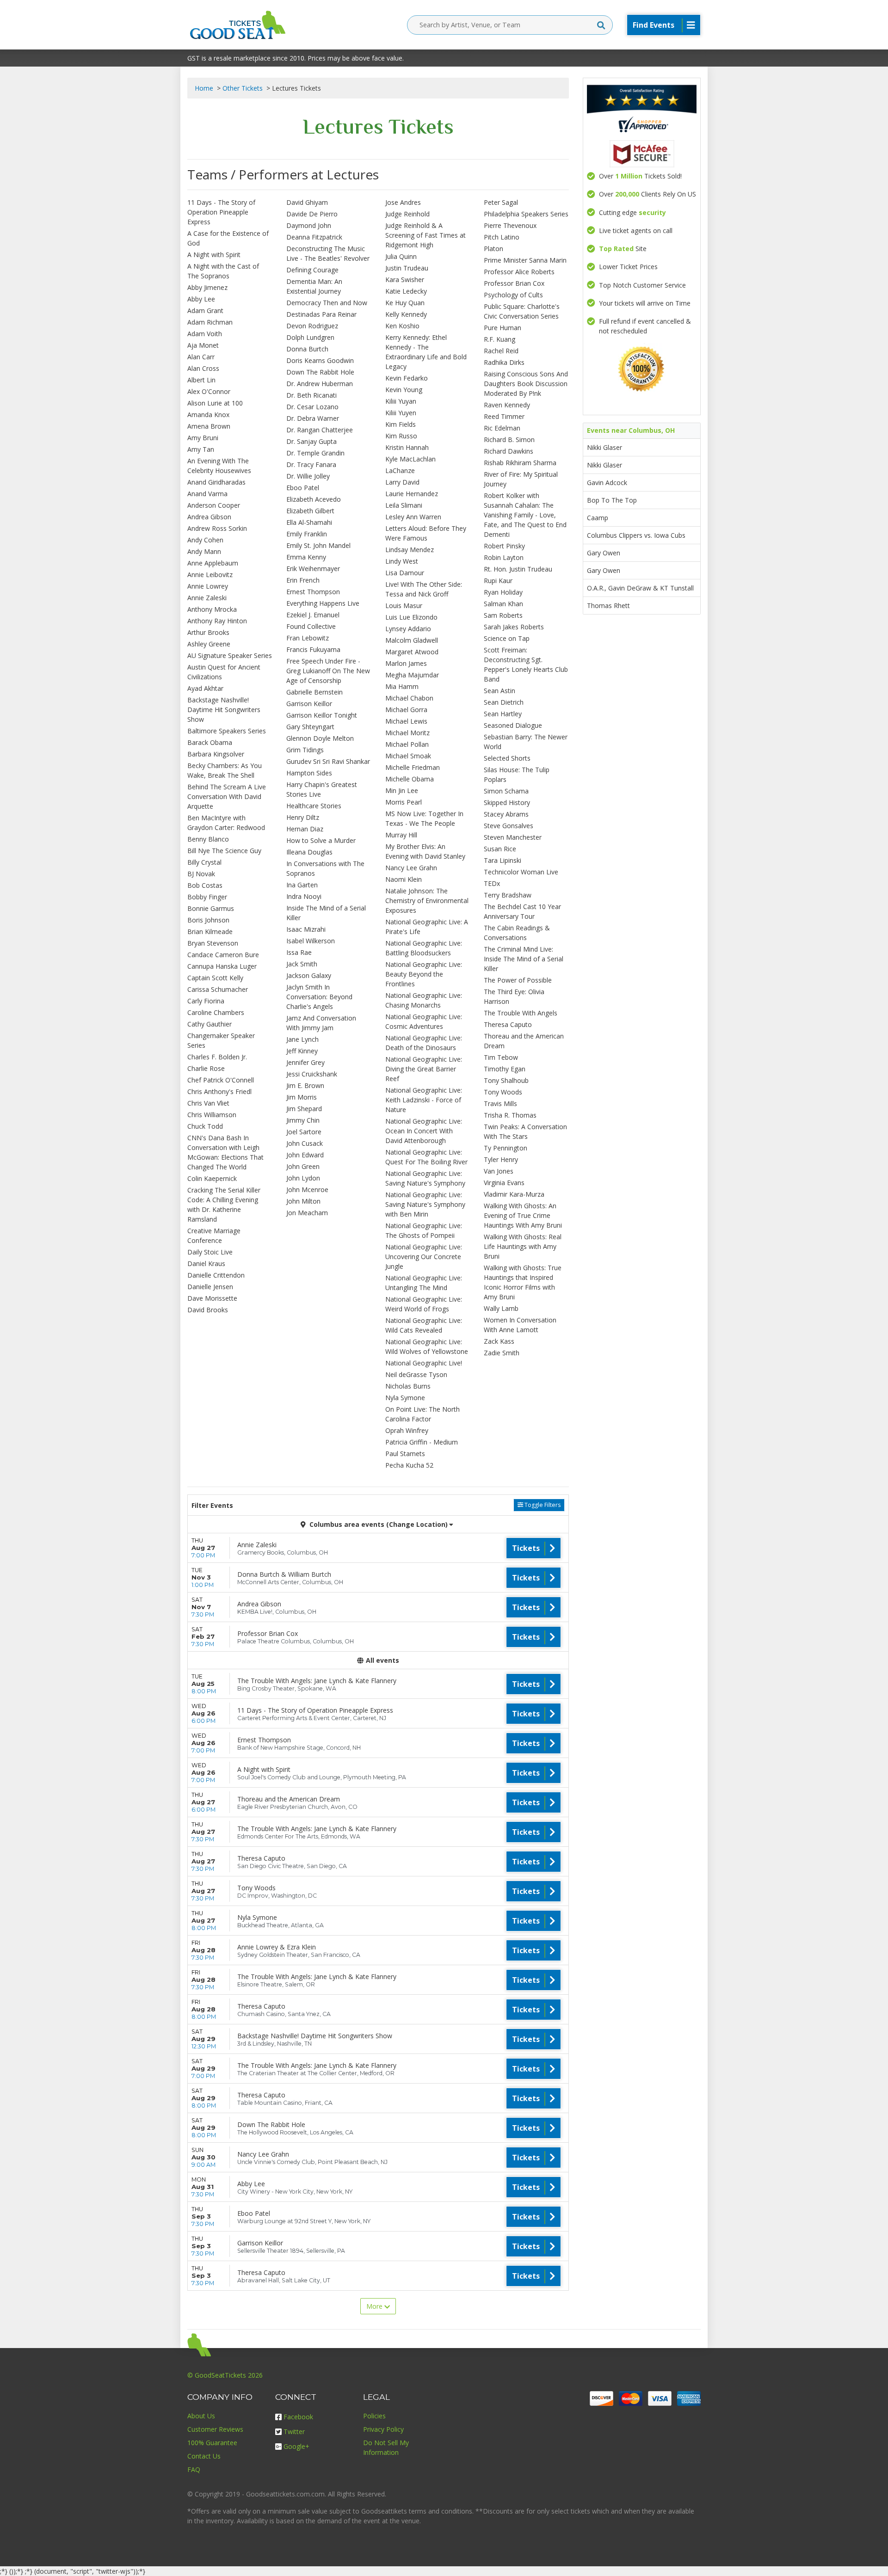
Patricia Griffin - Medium (422, 1442)
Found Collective (311, 626)
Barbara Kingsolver (216, 754)
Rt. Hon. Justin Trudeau (518, 569)
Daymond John (309, 225)
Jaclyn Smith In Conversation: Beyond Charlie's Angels (319, 997)
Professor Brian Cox (514, 283)
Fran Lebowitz (308, 638)
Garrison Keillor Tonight (322, 715)
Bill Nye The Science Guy (224, 851)
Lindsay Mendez (410, 550)
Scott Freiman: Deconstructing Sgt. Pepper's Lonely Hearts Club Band (526, 664)
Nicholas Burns (408, 1386)
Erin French (303, 580)
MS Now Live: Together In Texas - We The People (424, 818)
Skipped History (507, 802)
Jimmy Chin (303, 1120)
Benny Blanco (208, 839)
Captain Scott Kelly (215, 978)
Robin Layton (504, 557)
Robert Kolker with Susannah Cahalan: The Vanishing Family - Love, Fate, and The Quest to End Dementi (525, 515)
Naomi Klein (404, 879)
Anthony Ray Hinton (217, 621)
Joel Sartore (304, 1132)
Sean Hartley (503, 714)
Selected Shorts (507, 758)
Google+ (296, 2446)
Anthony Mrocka (212, 609)
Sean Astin (499, 691)
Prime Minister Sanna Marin (525, 260)
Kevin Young (404, 390)
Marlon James (406, 663)
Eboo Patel (303, 488)
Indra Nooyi (304, 896)
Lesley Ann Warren (413, 517)
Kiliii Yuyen (401, 413)
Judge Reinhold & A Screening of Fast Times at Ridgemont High (425, 235)
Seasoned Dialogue (513, 725)
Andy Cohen (205, 540)
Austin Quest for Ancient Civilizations (224, 672)
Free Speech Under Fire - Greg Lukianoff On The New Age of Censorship (328, 671)
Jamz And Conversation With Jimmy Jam (321, 1023)
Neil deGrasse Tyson (416, 1374)
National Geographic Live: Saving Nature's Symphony (425, 1178)
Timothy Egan (505, 1069)
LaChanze (400, 470)
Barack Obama (210, 742)
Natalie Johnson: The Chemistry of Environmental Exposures (427, 901)
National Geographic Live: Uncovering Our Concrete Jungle (424, 1257)
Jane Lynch (302, 1039)
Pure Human (503, 328)
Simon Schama (506, 791)
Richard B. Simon (509, 440)
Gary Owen (604, 553)
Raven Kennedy (507, 405)
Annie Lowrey (208, 586)
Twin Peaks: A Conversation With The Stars (525, 1131)
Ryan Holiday (503, 592)
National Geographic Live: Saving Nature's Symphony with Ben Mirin (425, 1204)
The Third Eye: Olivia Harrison (514, 996)
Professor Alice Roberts (519, 272)
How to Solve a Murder (321, 840)
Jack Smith (302, 964)
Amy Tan (201, 449)
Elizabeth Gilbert (310, 511)
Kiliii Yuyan (401, 401)
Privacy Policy (383, 2429)
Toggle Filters (542, 1505)
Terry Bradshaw (508, 895)
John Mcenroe (307, 1190)
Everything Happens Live (323, 603)
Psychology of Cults (513, 295)
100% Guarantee (212, 2443)
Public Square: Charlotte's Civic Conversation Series (522, 311)
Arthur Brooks (208, 632)
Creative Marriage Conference (214, 1236)
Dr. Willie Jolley (308, 476)
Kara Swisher (405, 280)
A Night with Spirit (214, 255)
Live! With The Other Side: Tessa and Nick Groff (424, 589)
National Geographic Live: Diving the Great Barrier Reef (424, 1069)
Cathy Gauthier (210, 1024)
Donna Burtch (307, 349)
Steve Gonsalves (509, 826)
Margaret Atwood (412, 652)
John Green (303, 1166)
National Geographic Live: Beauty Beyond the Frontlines (424, 974)
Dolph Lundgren (310, 337)
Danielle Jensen (210, 1287)
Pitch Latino (502, 237)
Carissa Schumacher (218, 989)
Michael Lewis (406, 721)
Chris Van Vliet (208, 1103)
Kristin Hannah (407, 447)
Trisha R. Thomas (510, 1115)
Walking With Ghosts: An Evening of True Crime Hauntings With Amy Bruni (523, 1215)
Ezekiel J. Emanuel (313, 615)
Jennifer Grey (305, 1062)
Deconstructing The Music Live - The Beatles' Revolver (328, 253)
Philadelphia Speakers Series (526, 214)
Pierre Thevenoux (510, 225)
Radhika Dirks (504, 362)
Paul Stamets (405, 1454)
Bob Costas (205, 885)
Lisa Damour (405, 573)
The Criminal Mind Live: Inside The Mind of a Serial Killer (524, 959)
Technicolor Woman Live (521, 872)
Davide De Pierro (312, 214)
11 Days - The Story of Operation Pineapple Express (221, 212)
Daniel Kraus (206, 1263)
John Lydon (303, 1178)
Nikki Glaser (604, 447)
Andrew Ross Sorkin (217, 528)
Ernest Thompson (313, 592)
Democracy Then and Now (327, 303)
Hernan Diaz (305, 829)
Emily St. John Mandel (318, 545)
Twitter (294, 2432)
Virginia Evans (504, 1183)
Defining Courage (312, 270)
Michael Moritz (407, 733)
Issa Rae (299, 952)
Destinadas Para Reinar (321, 314)
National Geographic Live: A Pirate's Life (427, 927)
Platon (493, 249)
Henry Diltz (303, 817)
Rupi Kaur (498, 581)
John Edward (305, 1155)
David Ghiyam (307, 202)
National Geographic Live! (424, 1363)
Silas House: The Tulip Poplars (517, 775)
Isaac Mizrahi (306, 929)
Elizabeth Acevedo (314, 499)
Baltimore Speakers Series (227, 731)
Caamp (598, 518)
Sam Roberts (503, 615)
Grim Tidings (305, 750)
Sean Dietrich (504, 702)
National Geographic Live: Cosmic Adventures (424, 1021)
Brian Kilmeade (210, 931)
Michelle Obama (410, 779)
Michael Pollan (407, 744)
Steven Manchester (513, 837)
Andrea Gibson (209, 517)
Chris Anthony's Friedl (219, 1091)
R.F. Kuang (499, 339)
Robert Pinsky (504, 546)
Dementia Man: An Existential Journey (314, 286)
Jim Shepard (304, 1109)
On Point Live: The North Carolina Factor (422, 1414)
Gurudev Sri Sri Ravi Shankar (328, 761)
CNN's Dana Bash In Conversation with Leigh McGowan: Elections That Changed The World (225, 1152)
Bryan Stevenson (213, 943)
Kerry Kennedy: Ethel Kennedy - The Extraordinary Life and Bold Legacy (426, 352)
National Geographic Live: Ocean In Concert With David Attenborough (424, 1131)
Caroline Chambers (216, 1012)
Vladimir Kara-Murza (514, 1194)
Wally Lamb (501, 1308)
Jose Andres (403, 202)
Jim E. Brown (305, 1085)
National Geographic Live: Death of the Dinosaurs (424, 1043)
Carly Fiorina (206, 1001)
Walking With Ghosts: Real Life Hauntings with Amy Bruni (523, 1246)
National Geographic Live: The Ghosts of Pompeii (424, 1230)
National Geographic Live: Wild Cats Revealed (424, 1325)
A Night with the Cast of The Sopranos (223, 271)
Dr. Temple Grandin (315, 453)
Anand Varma (207, 494)
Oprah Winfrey (407, 1430)
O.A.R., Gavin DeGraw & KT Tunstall (640, 588)
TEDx (492, 883)
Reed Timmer (504, 416)
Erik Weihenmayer (313, 569)
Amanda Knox (208, 415)
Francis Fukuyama (313, 649)
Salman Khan (503, 604)
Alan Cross (203, 368)
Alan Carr (201, 357)
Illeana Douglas (309, 852)
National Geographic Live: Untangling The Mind (424, 1283)
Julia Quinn (401, 256)
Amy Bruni (203, 438)
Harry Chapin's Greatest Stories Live (322, 789)
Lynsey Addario (408, 629)
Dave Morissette (212, 1298)
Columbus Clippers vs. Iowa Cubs (636, 535)
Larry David (402, 482)
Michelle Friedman (413, 767)
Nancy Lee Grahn (411, 868)
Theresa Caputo (508, 1024)
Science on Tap (507, 638)
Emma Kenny (306, 557)
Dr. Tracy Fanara (311, 464)
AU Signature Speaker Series (230, 655)
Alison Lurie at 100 (215, 403)
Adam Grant (205, 310)
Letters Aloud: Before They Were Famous (426, 533)
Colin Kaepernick (212, 1178)
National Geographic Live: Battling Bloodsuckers (424, 948)
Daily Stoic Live (210, 1252)
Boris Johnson (208, 920)
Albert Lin (201, 380)
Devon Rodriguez (312, 326)
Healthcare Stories (314, 806)
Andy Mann (204, 551)
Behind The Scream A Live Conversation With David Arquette (227, 796)
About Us (201, 2416)
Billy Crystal (204, 862)
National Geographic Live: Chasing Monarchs (424, 1000)
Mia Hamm (402, 686)
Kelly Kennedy (406, 314)
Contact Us (204, 2456)
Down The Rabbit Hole (320, 372)
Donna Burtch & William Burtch (284, 1574)
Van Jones (499, 1171)
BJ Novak (201, 874)
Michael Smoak (408, 756)
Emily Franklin (307, 534)
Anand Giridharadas (216, 482)
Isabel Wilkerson (311, 941)
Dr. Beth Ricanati (311, 395)
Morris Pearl (404, 802)
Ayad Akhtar (205, 688)
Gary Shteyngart (310, 727)
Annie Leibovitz (210, 575)
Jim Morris (302, 1097)
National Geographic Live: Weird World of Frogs (424, 1304)
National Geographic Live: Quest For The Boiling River (426, 1157)
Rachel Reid (501, 351)
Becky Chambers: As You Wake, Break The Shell (225, 770)
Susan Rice (500, 849)
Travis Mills (500, 1104)
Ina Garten (302, 885)
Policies (374, 2416)
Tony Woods (503, 1092)
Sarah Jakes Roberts (514, 627)
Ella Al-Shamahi (309, 522)
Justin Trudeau (407, 268)
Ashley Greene (209, 644)
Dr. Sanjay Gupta (311, 441)
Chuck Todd (205, 1126)
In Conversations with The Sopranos (325, 868)
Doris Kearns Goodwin (320, 360)
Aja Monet (203, 345)
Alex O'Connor (209, 391)
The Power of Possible (518, 980)
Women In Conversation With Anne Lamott (520, 1325)
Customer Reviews (215, 2429)
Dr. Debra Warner (313, 418)
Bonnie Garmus (211, 908)
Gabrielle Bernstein (314, 692)
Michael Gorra (406, 710)
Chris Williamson (212, 1115)
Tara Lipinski (503, 860)
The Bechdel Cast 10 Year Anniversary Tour (522, 911)
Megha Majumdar (412, 675)
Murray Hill (401, 835)
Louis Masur (404, 606)
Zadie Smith (502, 1353)
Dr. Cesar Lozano (312, 407)
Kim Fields (401, 424)
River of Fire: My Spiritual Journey (521, 479)
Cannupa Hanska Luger (222, 966)
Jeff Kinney (302, 1051)
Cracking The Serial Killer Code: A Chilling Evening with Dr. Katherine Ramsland (224, 1205)
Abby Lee (201, 299)
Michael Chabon (409, 698)
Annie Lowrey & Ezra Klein (277, 1947)
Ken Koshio (402, 326)
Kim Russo (401, 436)
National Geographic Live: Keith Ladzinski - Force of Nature (424, 1100)
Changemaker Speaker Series (221, 1040)
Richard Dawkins (509, 451)
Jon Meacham (307, 1213)
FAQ (194, 2469)
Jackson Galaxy (309, 975)
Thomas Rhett (608, 606)
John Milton (303, 1201)
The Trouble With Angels (521, 1013)
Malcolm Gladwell (412, 640)
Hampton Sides (309, 773)
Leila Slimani (404, 505)
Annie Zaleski (207, 598)
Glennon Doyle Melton (320, 738)
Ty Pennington (506, 1148)
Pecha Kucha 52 (409, 1465)
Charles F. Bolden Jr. (217, 1057)
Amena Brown (209, 426)
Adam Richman (210, 322)
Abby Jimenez (207, 287)
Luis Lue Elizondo (411, 617)
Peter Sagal (501, 202)
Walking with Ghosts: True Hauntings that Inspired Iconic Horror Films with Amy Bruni (523, 1282)
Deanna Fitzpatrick (314, 237)
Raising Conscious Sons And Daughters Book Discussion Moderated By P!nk (526, 384)
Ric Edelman (502, 428)
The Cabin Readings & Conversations (517, 933)
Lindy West (402, 561)
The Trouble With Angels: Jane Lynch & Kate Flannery (317, 1681)
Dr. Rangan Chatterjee (320, 430)
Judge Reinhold (407, 214)
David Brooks (208, 1310)
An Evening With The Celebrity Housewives (219, 466)
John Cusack (305, 1143)
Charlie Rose (206, 1068)
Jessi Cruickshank (312, 1074)
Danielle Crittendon (216, 1275)
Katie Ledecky (406, 291)
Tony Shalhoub (506, 1080)
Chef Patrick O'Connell (221, 1080)
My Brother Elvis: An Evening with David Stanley (425, 851)
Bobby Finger (207, 897)
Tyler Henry (501, 1159)
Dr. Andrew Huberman (320, 384)
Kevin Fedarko (407, 378)
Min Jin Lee (402, 790)
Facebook (298, 2417)
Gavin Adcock (607, 483)
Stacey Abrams (506, 814)
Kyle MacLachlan (410, 459)
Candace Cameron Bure (223, 955)
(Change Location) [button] (417, 1524)
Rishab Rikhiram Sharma (520, 463)
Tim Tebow (501, 1057)
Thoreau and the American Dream (524, 1041)
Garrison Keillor (309, 704)
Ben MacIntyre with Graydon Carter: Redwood (226, 823)
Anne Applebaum (213, 563)
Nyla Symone (405, 1398)
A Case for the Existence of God (228, 238)
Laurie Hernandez (412, 494)
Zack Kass (499, 1341)
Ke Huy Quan (405, 303)
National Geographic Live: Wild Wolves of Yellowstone (427, 1346)
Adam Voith (205, 334)
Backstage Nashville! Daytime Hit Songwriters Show (224, 710)
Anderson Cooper (214, 505)
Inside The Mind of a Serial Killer (326, 913)
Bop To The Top (612, 500)
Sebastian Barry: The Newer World (526, 742)
